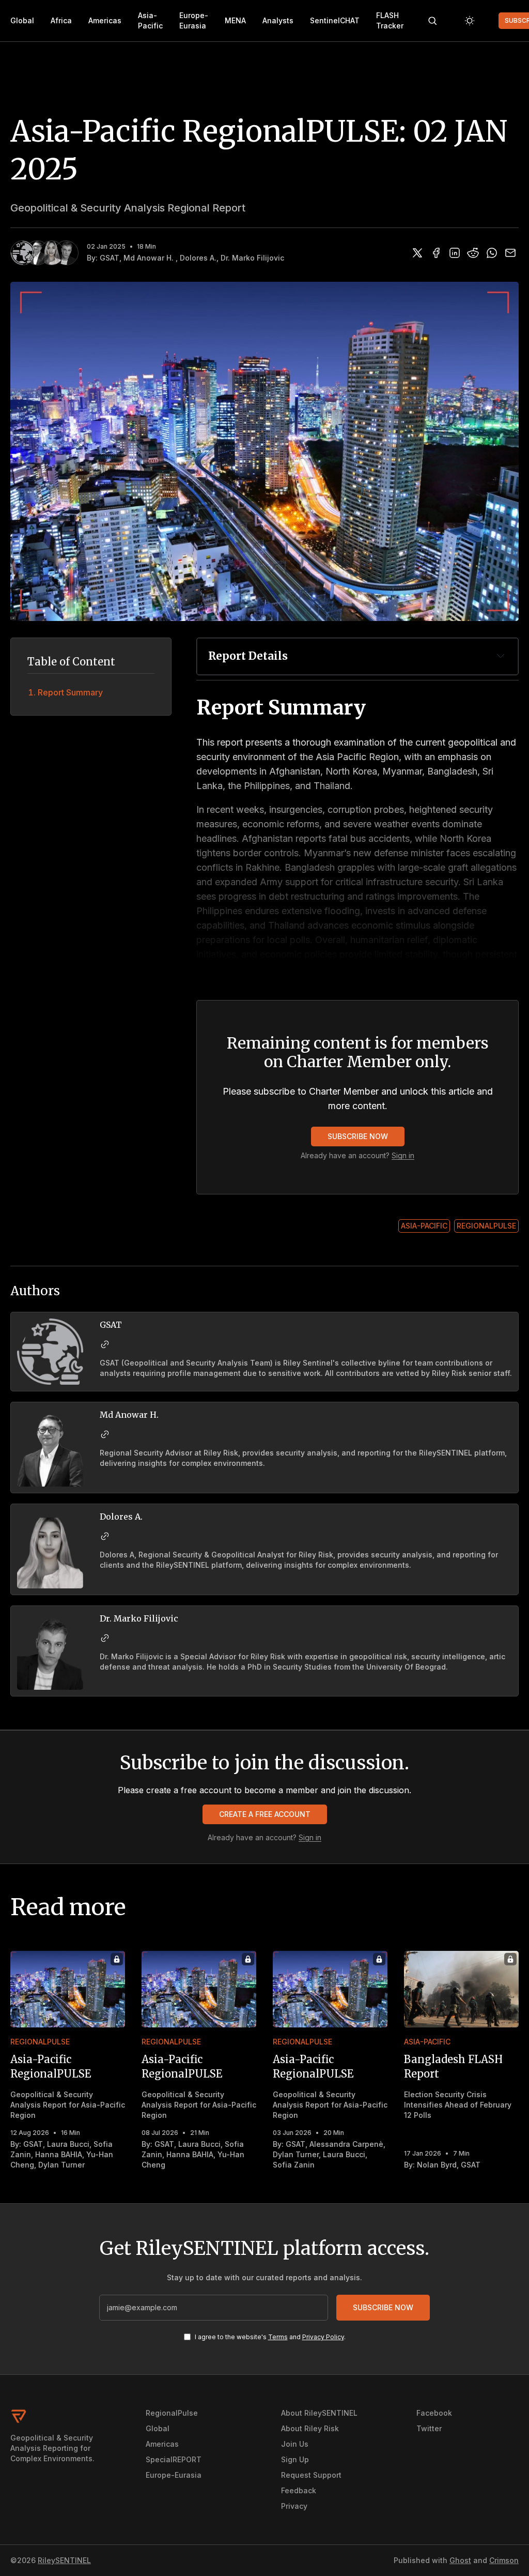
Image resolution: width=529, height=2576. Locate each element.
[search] (432, 21)
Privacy (294, 2506)
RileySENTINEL (64, 2560)
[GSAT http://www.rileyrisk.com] (105, 1344)
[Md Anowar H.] (37, 253)
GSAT (110, 258)
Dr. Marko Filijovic (252, 258)
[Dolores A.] (52, 253)
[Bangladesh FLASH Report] (461, 1989)
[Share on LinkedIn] (455, 253)
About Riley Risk (310, 2428)
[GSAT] (23, 253)
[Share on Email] (510, 253)
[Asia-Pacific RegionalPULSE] (68, 1989)
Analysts (278, 20)
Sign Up (295, 2459)
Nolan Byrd (437, 2165)
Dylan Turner (61, 2165)
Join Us (295, 2444)
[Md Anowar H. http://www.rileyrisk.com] (105, 1434)
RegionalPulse (486, 1226)
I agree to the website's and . (270, 2337)
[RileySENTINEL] (61, 2416)
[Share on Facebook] (436, 253)
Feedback (299, 2490)
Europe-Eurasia (194, 20)
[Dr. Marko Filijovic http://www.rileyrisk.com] (105, 1638)
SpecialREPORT (174, 2459)
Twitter (429, 2428)
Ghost (460, 2560)
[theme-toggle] (470, 21)
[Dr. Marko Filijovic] (66, 253)
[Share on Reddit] (473, 253)
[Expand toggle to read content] (501, 656)
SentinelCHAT (335, 20)
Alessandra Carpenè (346, 2144)
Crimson (504, 2560)
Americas (105, 20)
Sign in (403, 1155)
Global (22, 20)
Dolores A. (198, 258)
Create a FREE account (265, 1814)
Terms (278, 2337)
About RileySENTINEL (319, 2413)
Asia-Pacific (150, 20)
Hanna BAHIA (59, 2154)
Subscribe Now (358, 1136)
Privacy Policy (323, 2337)
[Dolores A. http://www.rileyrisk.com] (105, 1536)
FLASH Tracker (390, 20)
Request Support (311, 2475)
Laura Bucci (68, 2144)
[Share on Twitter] (417, 253)
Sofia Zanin (294, 2165)
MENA (235, 20)
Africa (61, 20)
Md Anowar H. (150, 258)
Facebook (434, 2413)
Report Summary (70, 692)
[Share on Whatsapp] (492, 253)
